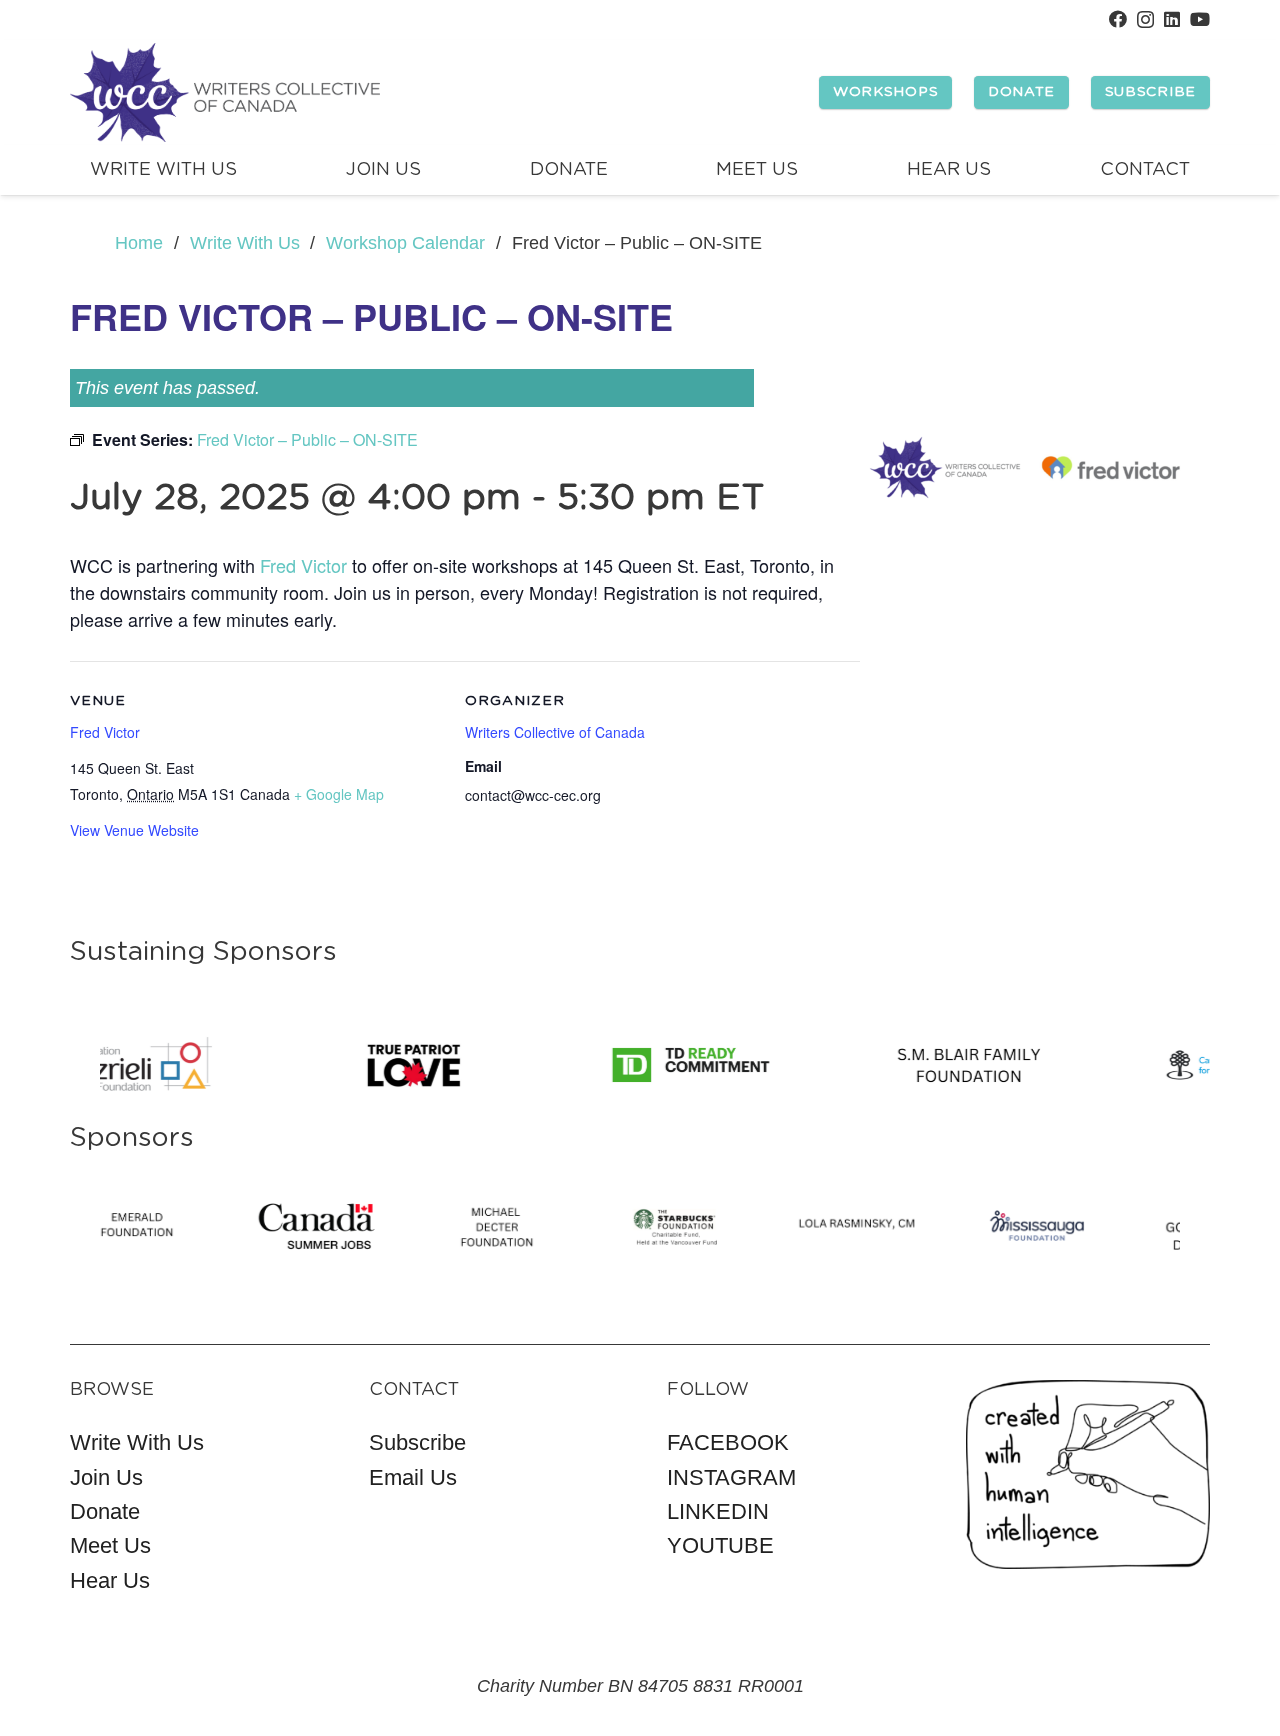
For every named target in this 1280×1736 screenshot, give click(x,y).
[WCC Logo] (225, 93)
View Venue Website (134, 830)
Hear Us (110, 1580)
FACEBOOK (728, 1442)
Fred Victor (303, 565)
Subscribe (417, 1442)
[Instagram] (1145, 20)
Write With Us (137, 1442)
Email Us (413, 1477)
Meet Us (110, 1545)
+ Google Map (339, 794)
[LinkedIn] (1172, 19)
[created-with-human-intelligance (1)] (1088, 1474)
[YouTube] (1200, 19)
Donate (105, 1511)
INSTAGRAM (731, 1477)
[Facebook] (1118, 19)
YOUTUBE (720, 1545)
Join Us (106, 1477)
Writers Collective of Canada (555, 732)
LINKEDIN (718, 1511)
